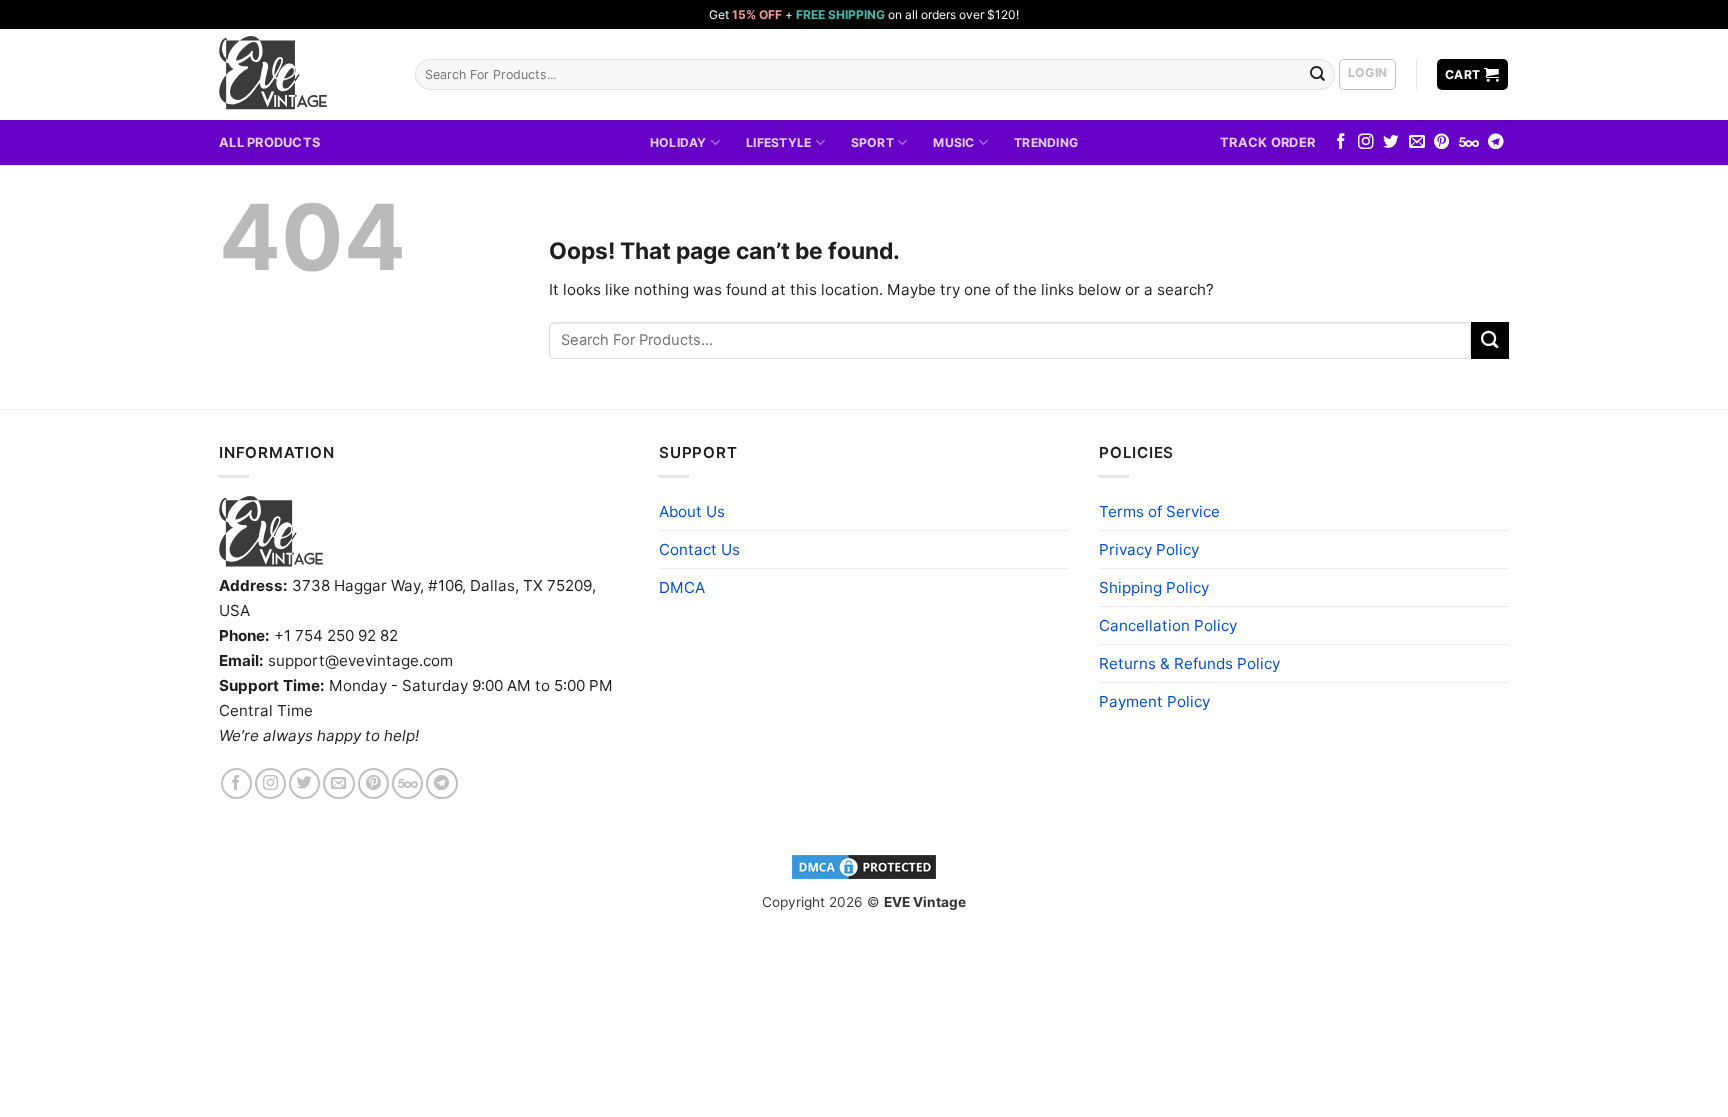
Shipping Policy (1154, 587)
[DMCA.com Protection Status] (864, 866)
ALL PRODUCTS (269, 142)
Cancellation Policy (1168, 625)
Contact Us (699, 549)
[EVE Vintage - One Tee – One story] (302, 74)
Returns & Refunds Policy (1189, 663)
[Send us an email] (1417, 142)
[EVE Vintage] (271, 531)
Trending (1046, 142)
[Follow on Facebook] (1341, 142)
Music (953, 142)
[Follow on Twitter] (1391, 142)
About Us (692, 511)
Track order (1267, 142)
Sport (872, 142)
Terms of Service (1159, 511)
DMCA (682, 587)
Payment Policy (1154, 701)
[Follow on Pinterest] (1442, 142)
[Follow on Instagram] (1366, 142)
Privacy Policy (1149, 549)
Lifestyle (778, 142)
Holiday (678, 142)
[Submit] (1318, 74)
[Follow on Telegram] (1496, 142)
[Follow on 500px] (1469, 142)
